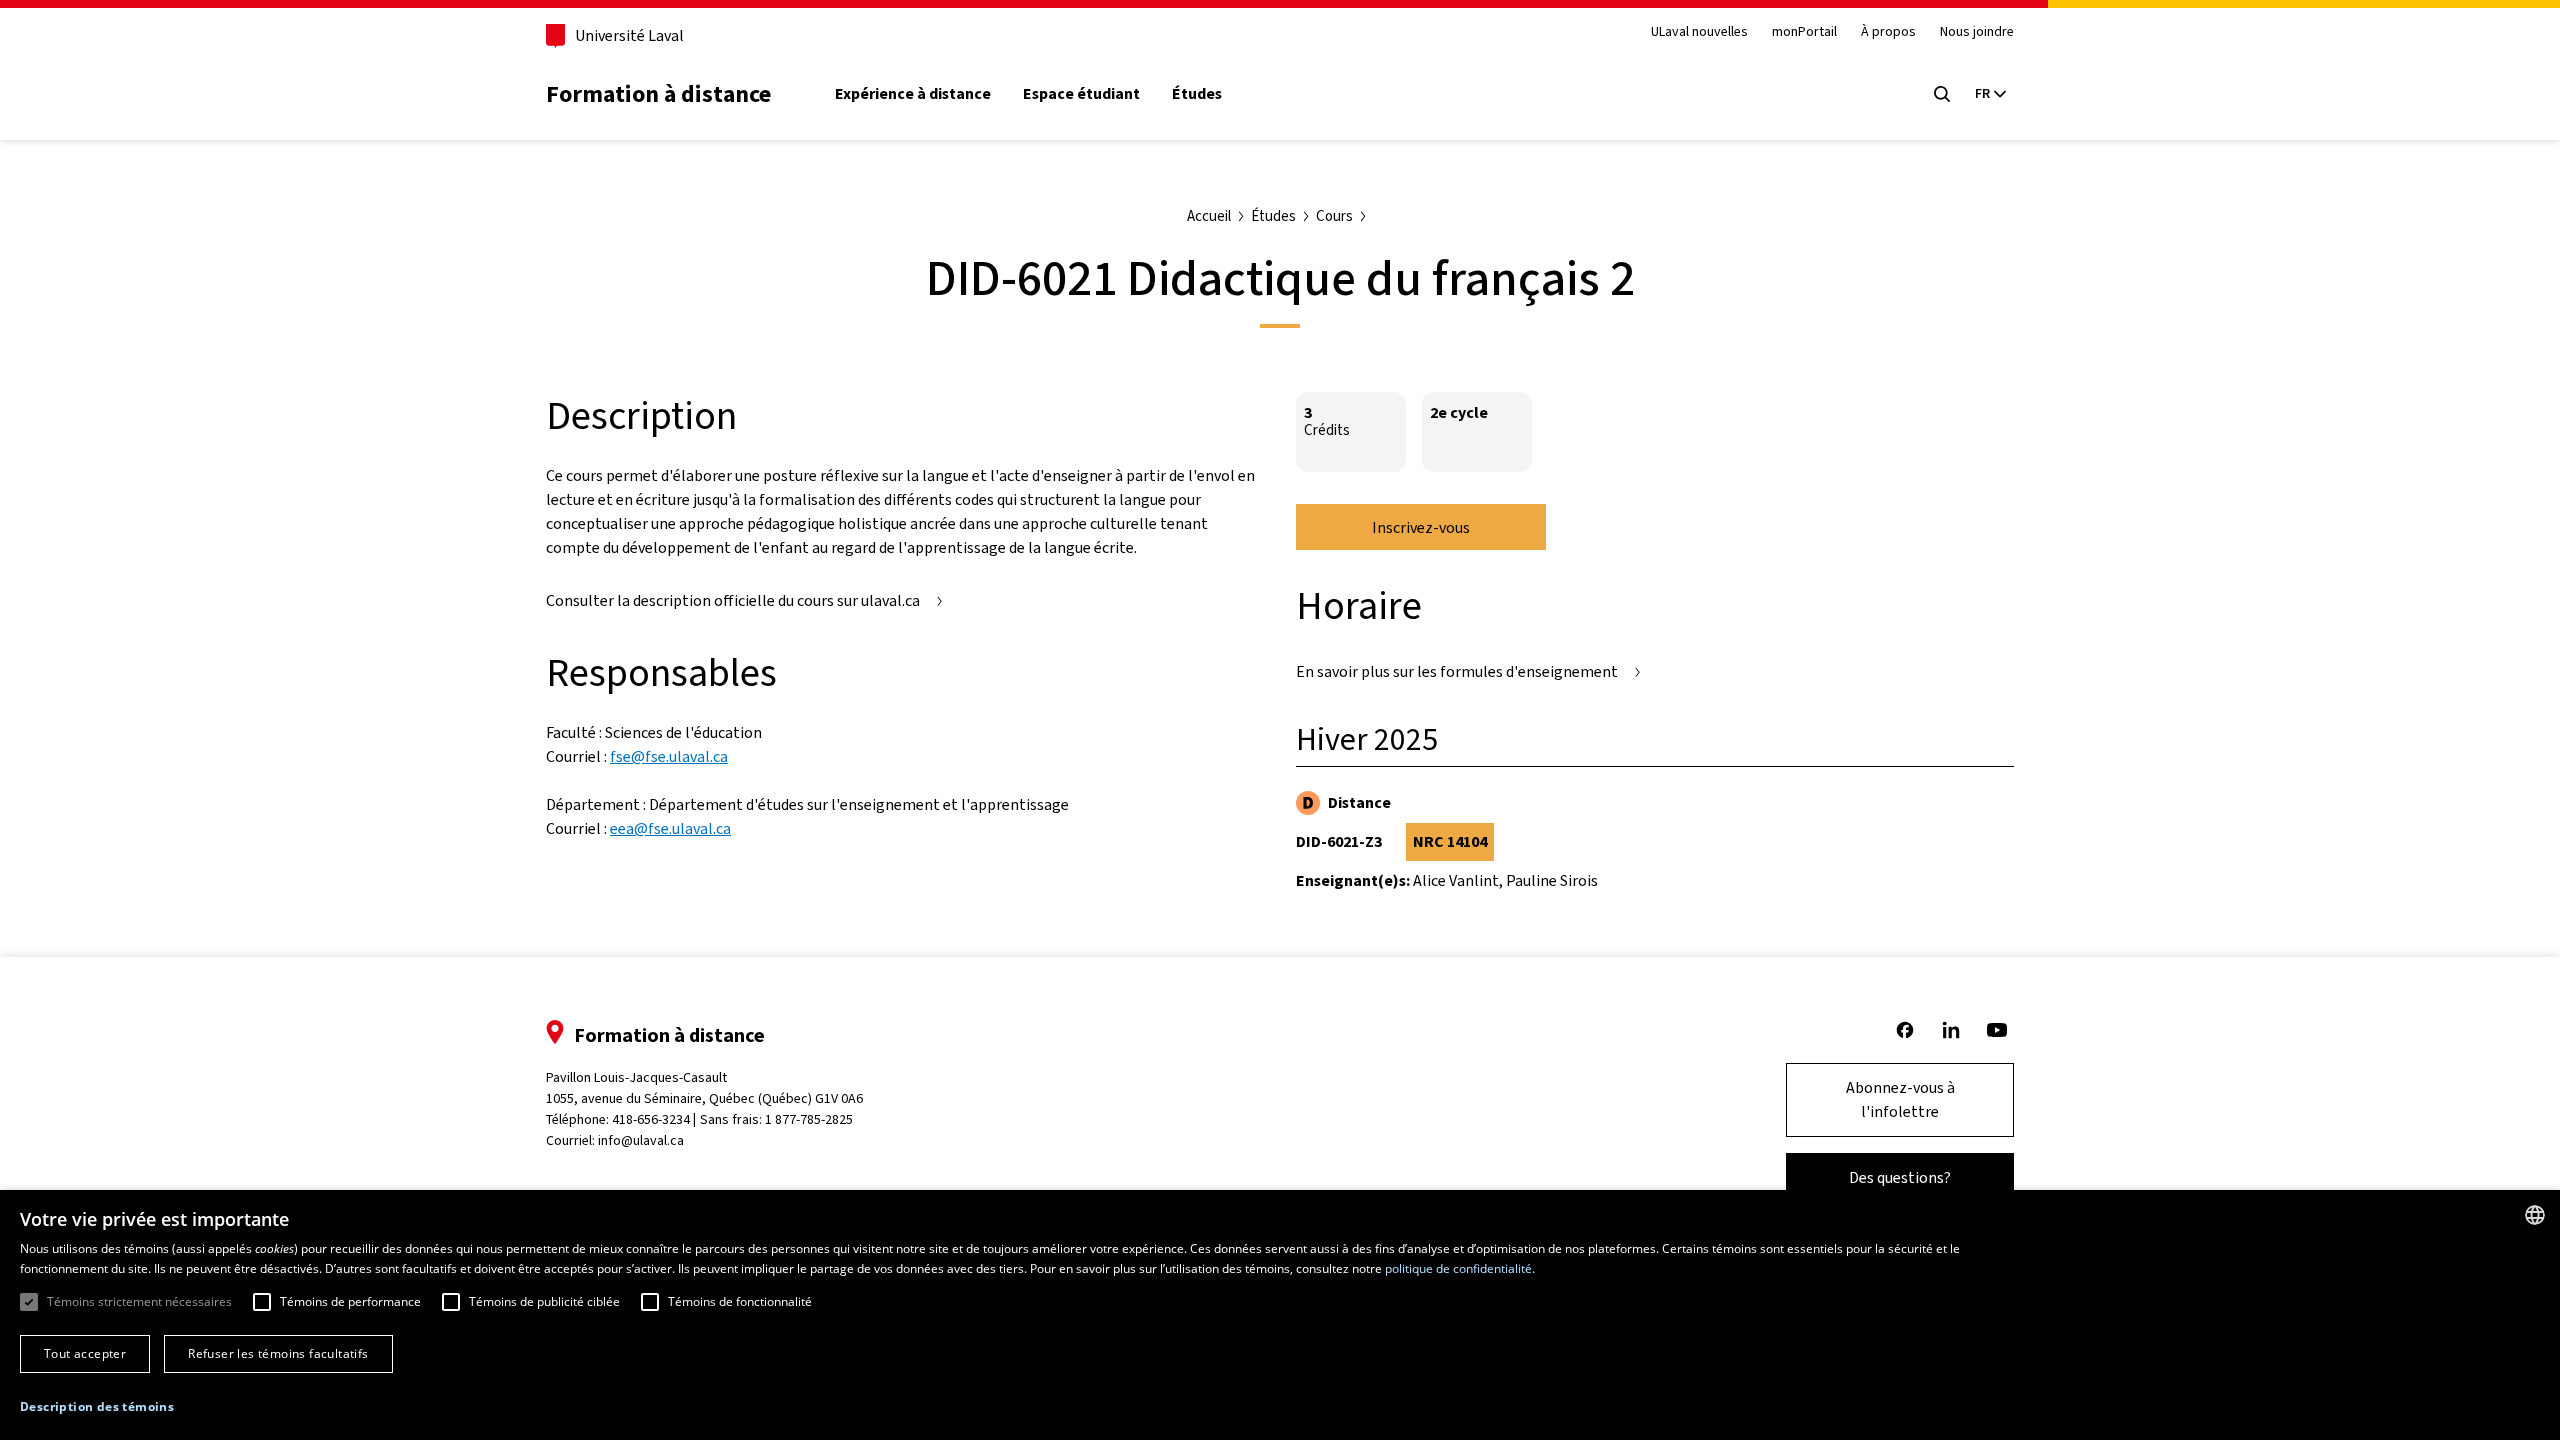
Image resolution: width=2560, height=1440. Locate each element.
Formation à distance (658, 94)
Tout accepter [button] (85, 1353)
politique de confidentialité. (1460, 1268)
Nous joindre (1977, 32)
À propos (1888, 32)
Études (1197, 94)
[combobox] (2535, 1215)
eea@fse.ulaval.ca (670, 828)
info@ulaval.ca (641, 1140)
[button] (97, 1407)
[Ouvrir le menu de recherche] (1942, 94)
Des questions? (1900, 1177)
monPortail (1804, 32)
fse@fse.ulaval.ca (669, 756)
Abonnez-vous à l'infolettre (1900, 1099)
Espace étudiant (1081, 94)
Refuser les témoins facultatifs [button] (278, 1353)
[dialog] (1280, 1315)
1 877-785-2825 (809, 1119)
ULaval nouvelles (1699, 32)
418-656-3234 (651, 1119)
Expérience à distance (913, 94)
